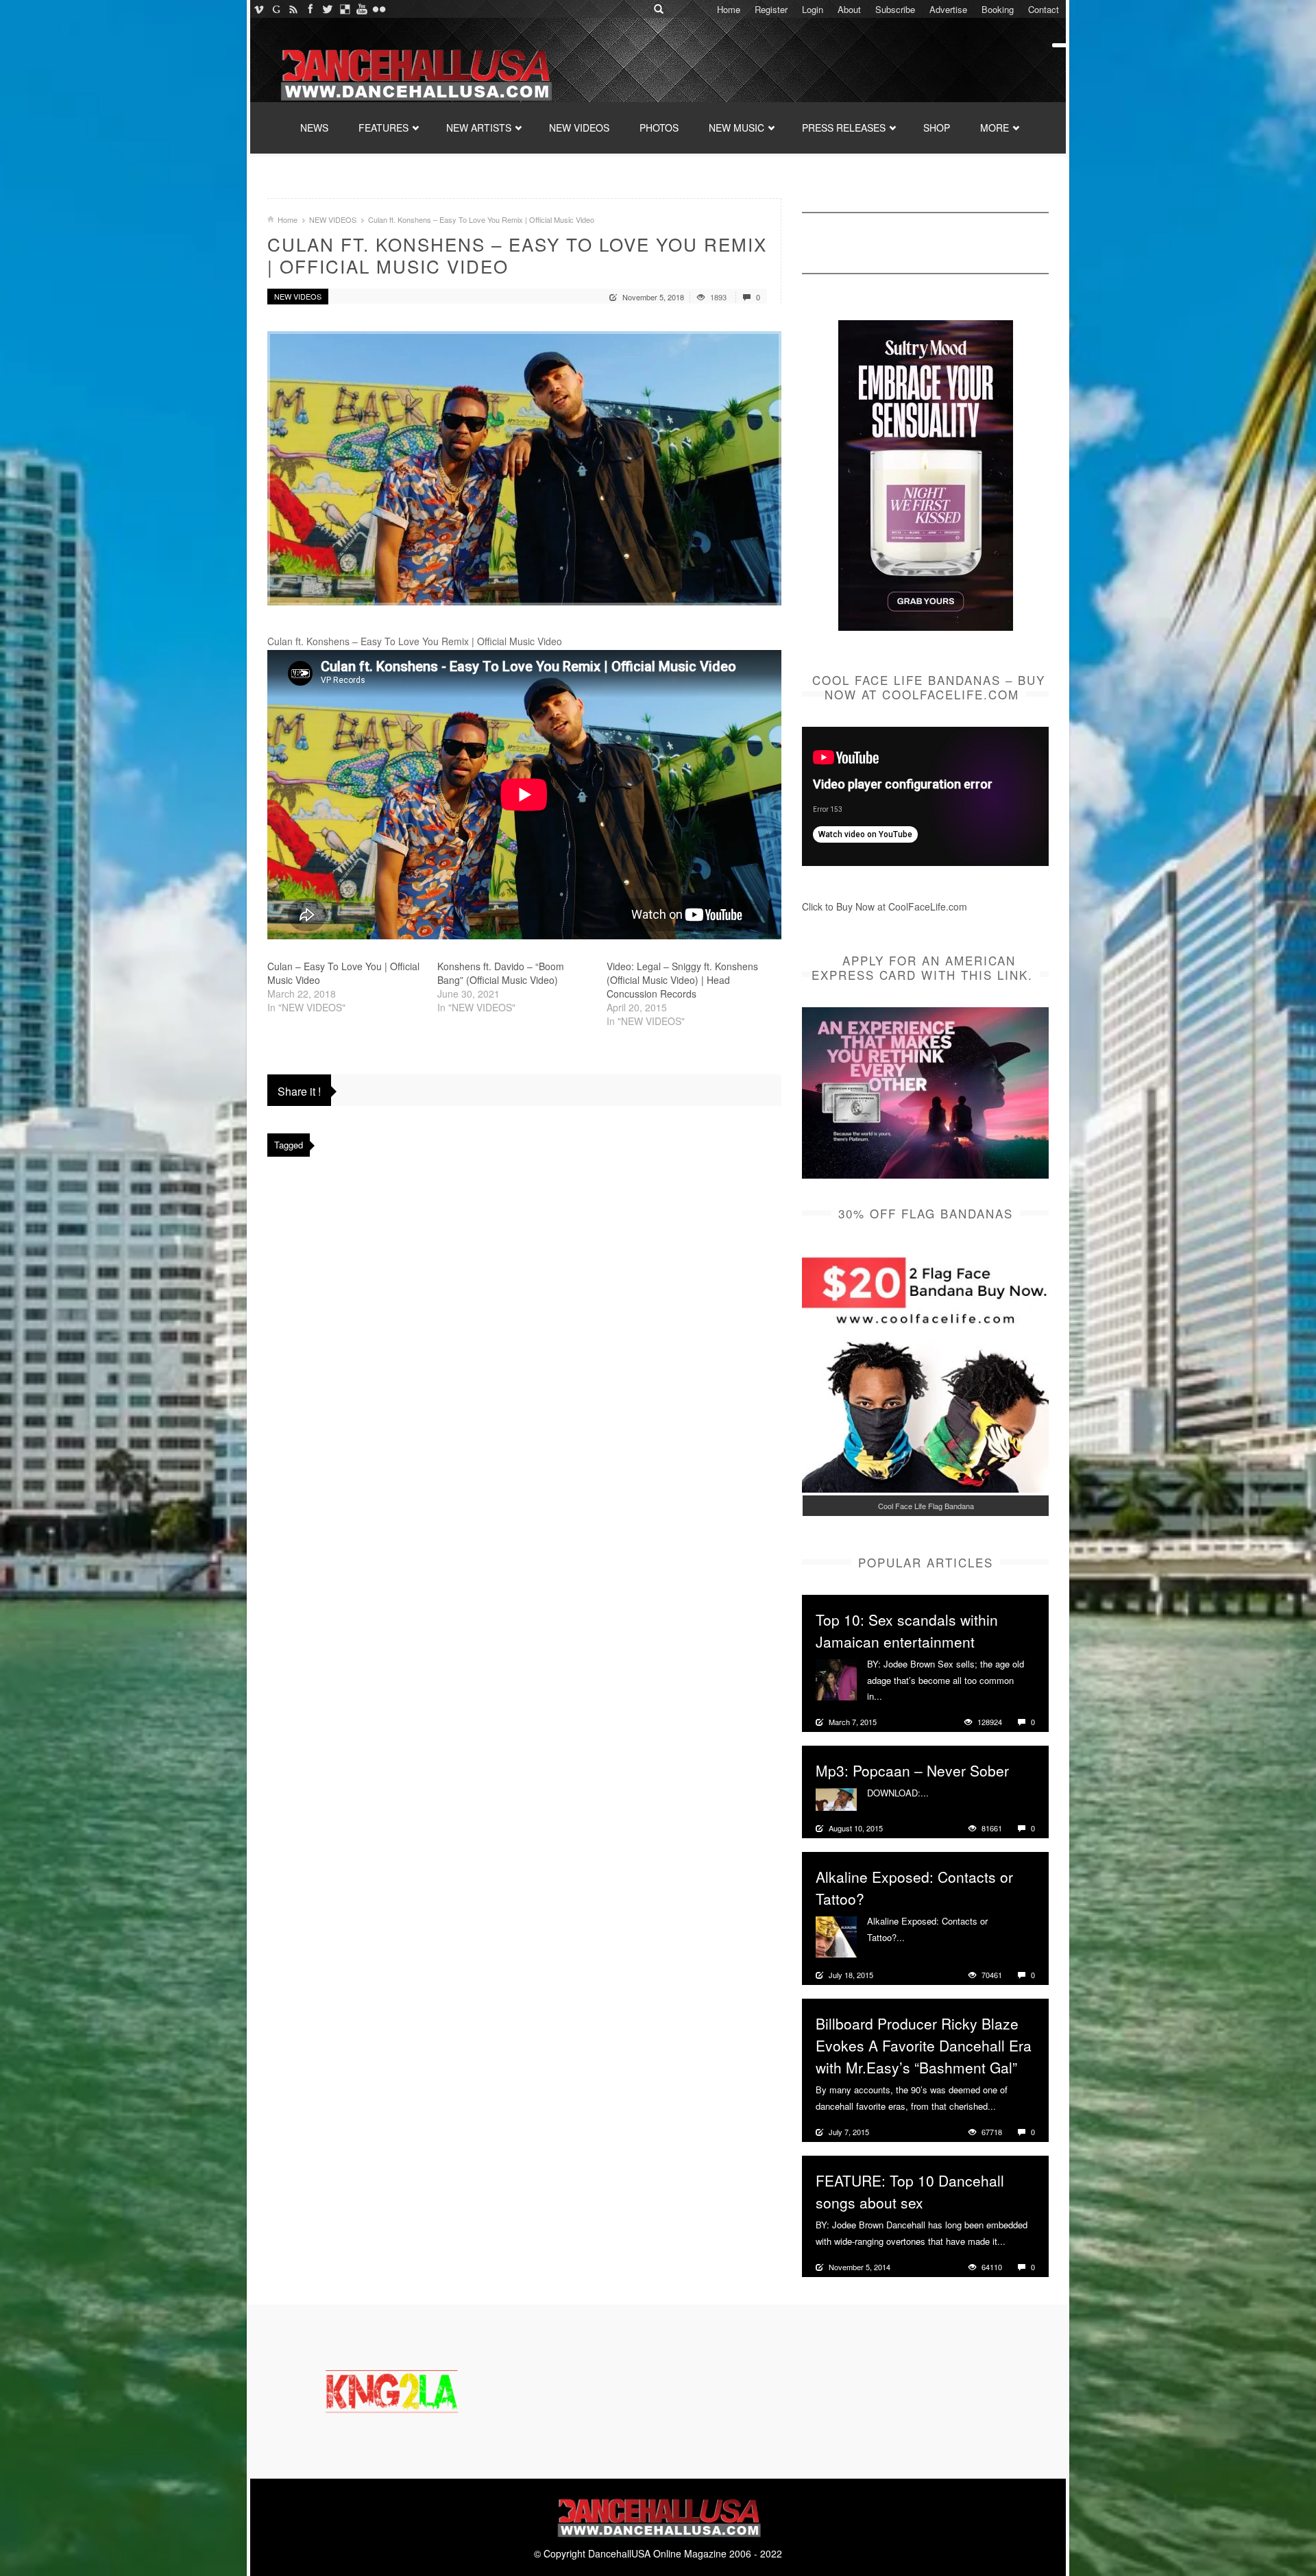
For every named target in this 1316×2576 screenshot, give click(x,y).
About (849, 9)
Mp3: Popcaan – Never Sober (912, 1770)
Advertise (948, 9)
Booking (998, 9)
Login (813, 9)
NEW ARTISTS (479, 128)
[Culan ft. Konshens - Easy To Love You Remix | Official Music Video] (524, 468)
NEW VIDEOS (579, 128)
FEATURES (383, 128)
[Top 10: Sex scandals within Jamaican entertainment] (836, 1678)
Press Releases (844, 128)
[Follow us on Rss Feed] (293, 9)
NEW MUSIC (736, 128)
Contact (1044, 9)
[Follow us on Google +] (276, 9)
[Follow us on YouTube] (362, 9)
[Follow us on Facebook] (310, 9)
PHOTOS (659, 128)
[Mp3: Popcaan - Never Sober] (836, 1798)
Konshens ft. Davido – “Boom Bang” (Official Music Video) (501, 973)
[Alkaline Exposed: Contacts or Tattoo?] (836, 1936)
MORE (995, 128)
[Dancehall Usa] (415, 72)
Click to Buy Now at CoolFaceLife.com (885, 906)
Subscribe (895, 9)
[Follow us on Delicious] (344, 9)
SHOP (937, 128)
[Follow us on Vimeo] (259, 9)
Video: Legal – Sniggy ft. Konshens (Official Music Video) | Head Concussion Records (682, 980)
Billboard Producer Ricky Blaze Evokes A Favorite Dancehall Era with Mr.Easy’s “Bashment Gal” (924, 2045)
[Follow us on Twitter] (327, 9)
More (894, 1696)
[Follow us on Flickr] (379, 9)
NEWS (314, 128)
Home (729, 9)
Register (771, 9)
